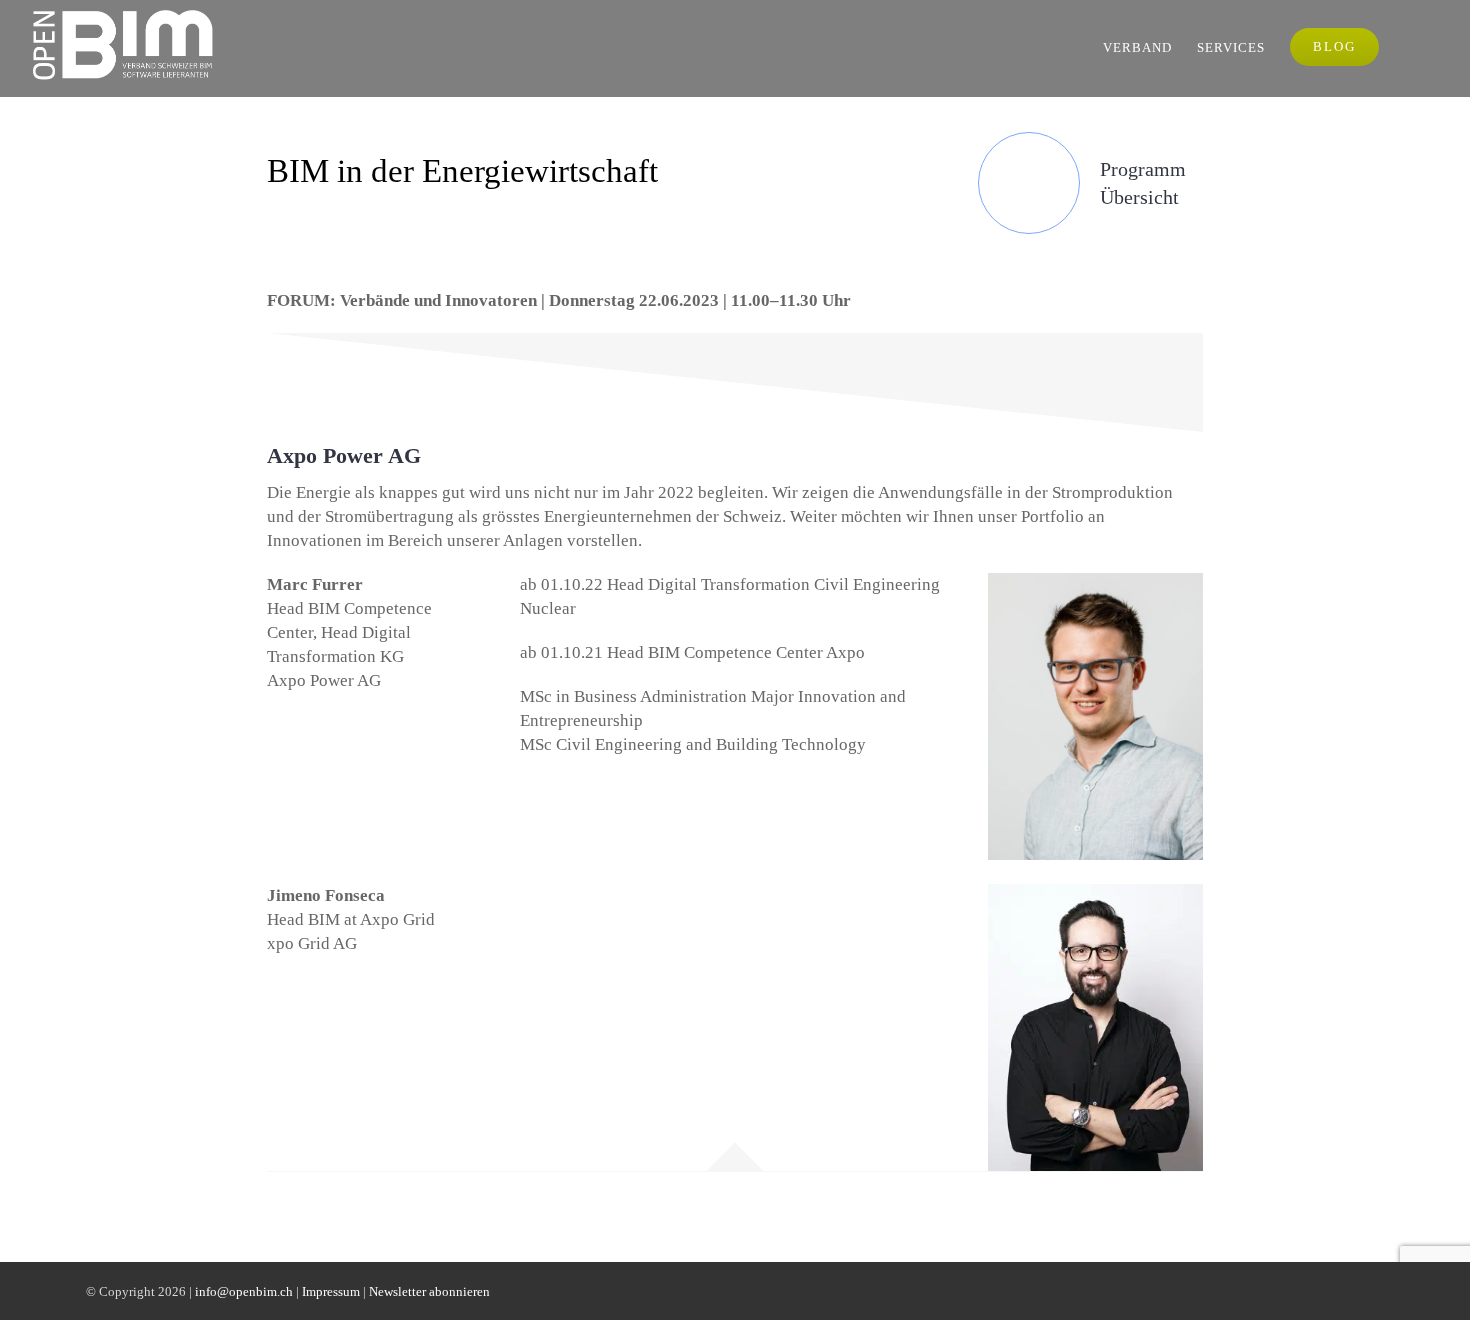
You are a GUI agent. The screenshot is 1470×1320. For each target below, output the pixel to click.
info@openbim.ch (244, 1291)
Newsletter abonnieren (429, 1291)
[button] (1409, 47)
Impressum (331, 1291)
